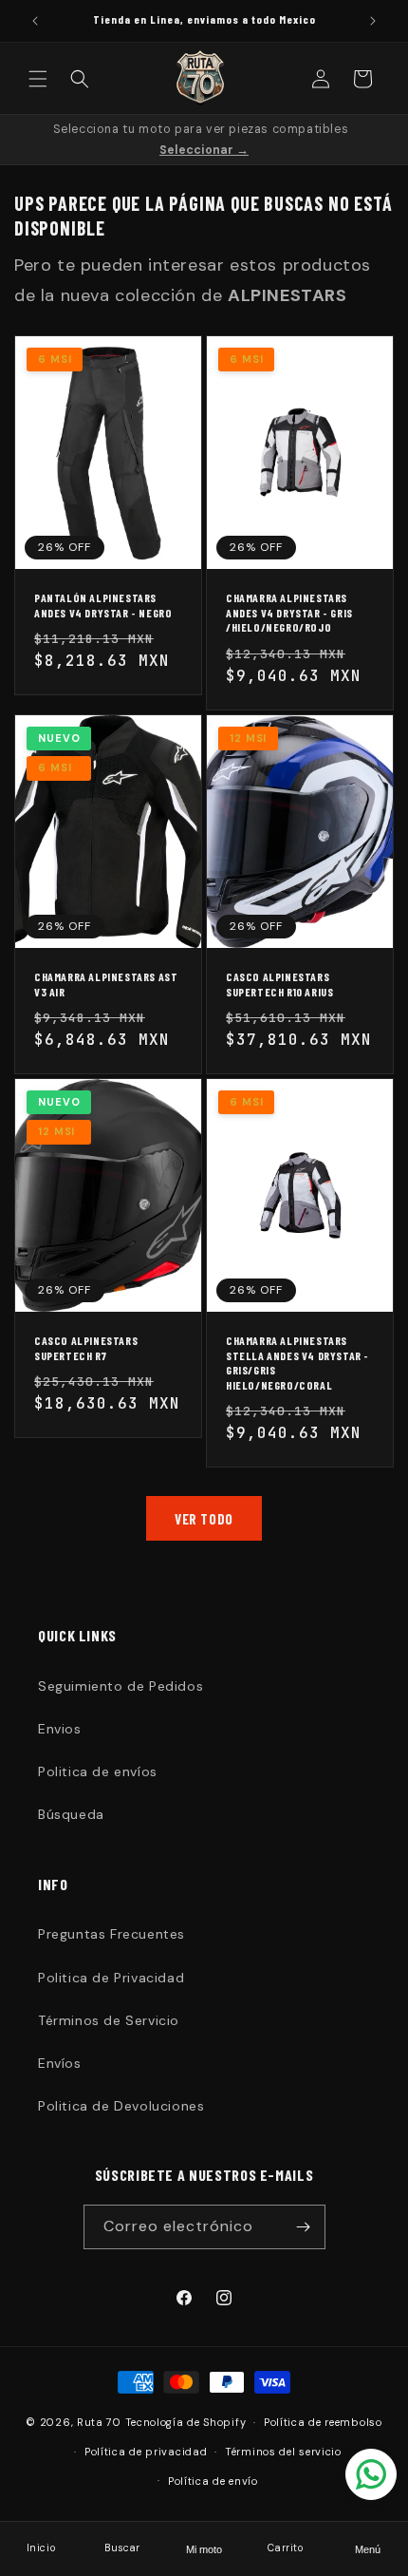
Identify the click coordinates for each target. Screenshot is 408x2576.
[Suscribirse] (304, 2227)
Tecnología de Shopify (186, 2422)
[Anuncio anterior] (35, 21)
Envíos (60, 2063)
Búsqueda (71, 1814)
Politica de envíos (98, 1771)
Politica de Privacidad (111, 1978)
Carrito (285, 2548)
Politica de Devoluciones (121, 2106)
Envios (60, 1729)
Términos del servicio (283, 2452)
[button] (38, 79)
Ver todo (204, 1519)
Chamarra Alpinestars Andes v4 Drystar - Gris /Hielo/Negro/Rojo (289, 612)
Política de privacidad (146, 2452)
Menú (368, 2549)
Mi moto (204, 2549)
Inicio (41, 2548)
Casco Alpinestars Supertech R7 (86, 1348)
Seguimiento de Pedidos (121, 1686)
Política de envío (213, 2481)
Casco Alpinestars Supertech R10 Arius (279, 984)
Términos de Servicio (109, 2020)
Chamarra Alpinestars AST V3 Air (106, 984)
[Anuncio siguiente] (373, 21)
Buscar (122, 2548)
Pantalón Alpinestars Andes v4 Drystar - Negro (103, 605)
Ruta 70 (99, 2422)
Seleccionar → (204, 150)
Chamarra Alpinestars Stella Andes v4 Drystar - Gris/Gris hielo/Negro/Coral (297, 1363)
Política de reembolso (323, 2422)
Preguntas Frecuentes (111, 1934)
